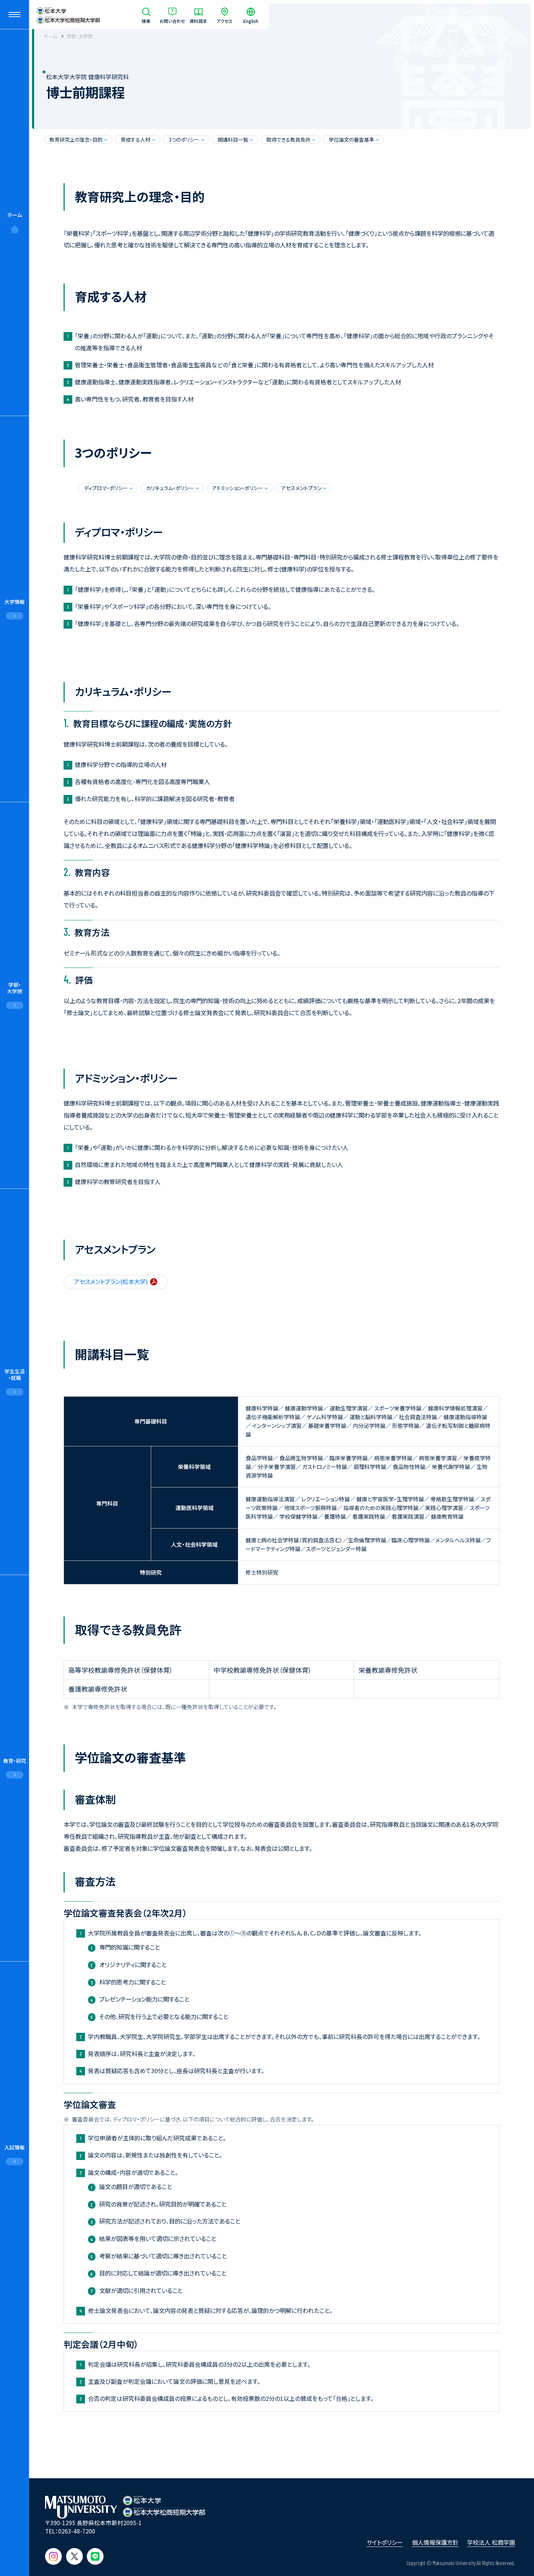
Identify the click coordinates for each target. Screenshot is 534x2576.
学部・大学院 (80, 36)
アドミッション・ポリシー (238, 488)
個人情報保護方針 (435, 2542)
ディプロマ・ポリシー (106, 488)
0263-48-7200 (77, 2531)
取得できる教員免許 (288, 140)
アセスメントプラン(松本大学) (111, 1281)
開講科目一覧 (233, 140)
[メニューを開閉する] (15, 15)
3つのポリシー (184, 140)
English (251, 21)
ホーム (15, 215)
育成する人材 (135, 140)
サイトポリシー (385, 2542)
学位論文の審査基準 (351, 140)
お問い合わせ (172, 21)
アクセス (224, 21)
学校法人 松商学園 (491, 2542)
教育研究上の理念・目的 (76, 140)
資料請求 (198, 21)
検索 (146, 21)
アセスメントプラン (301, 488)
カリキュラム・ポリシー (170, 488)
